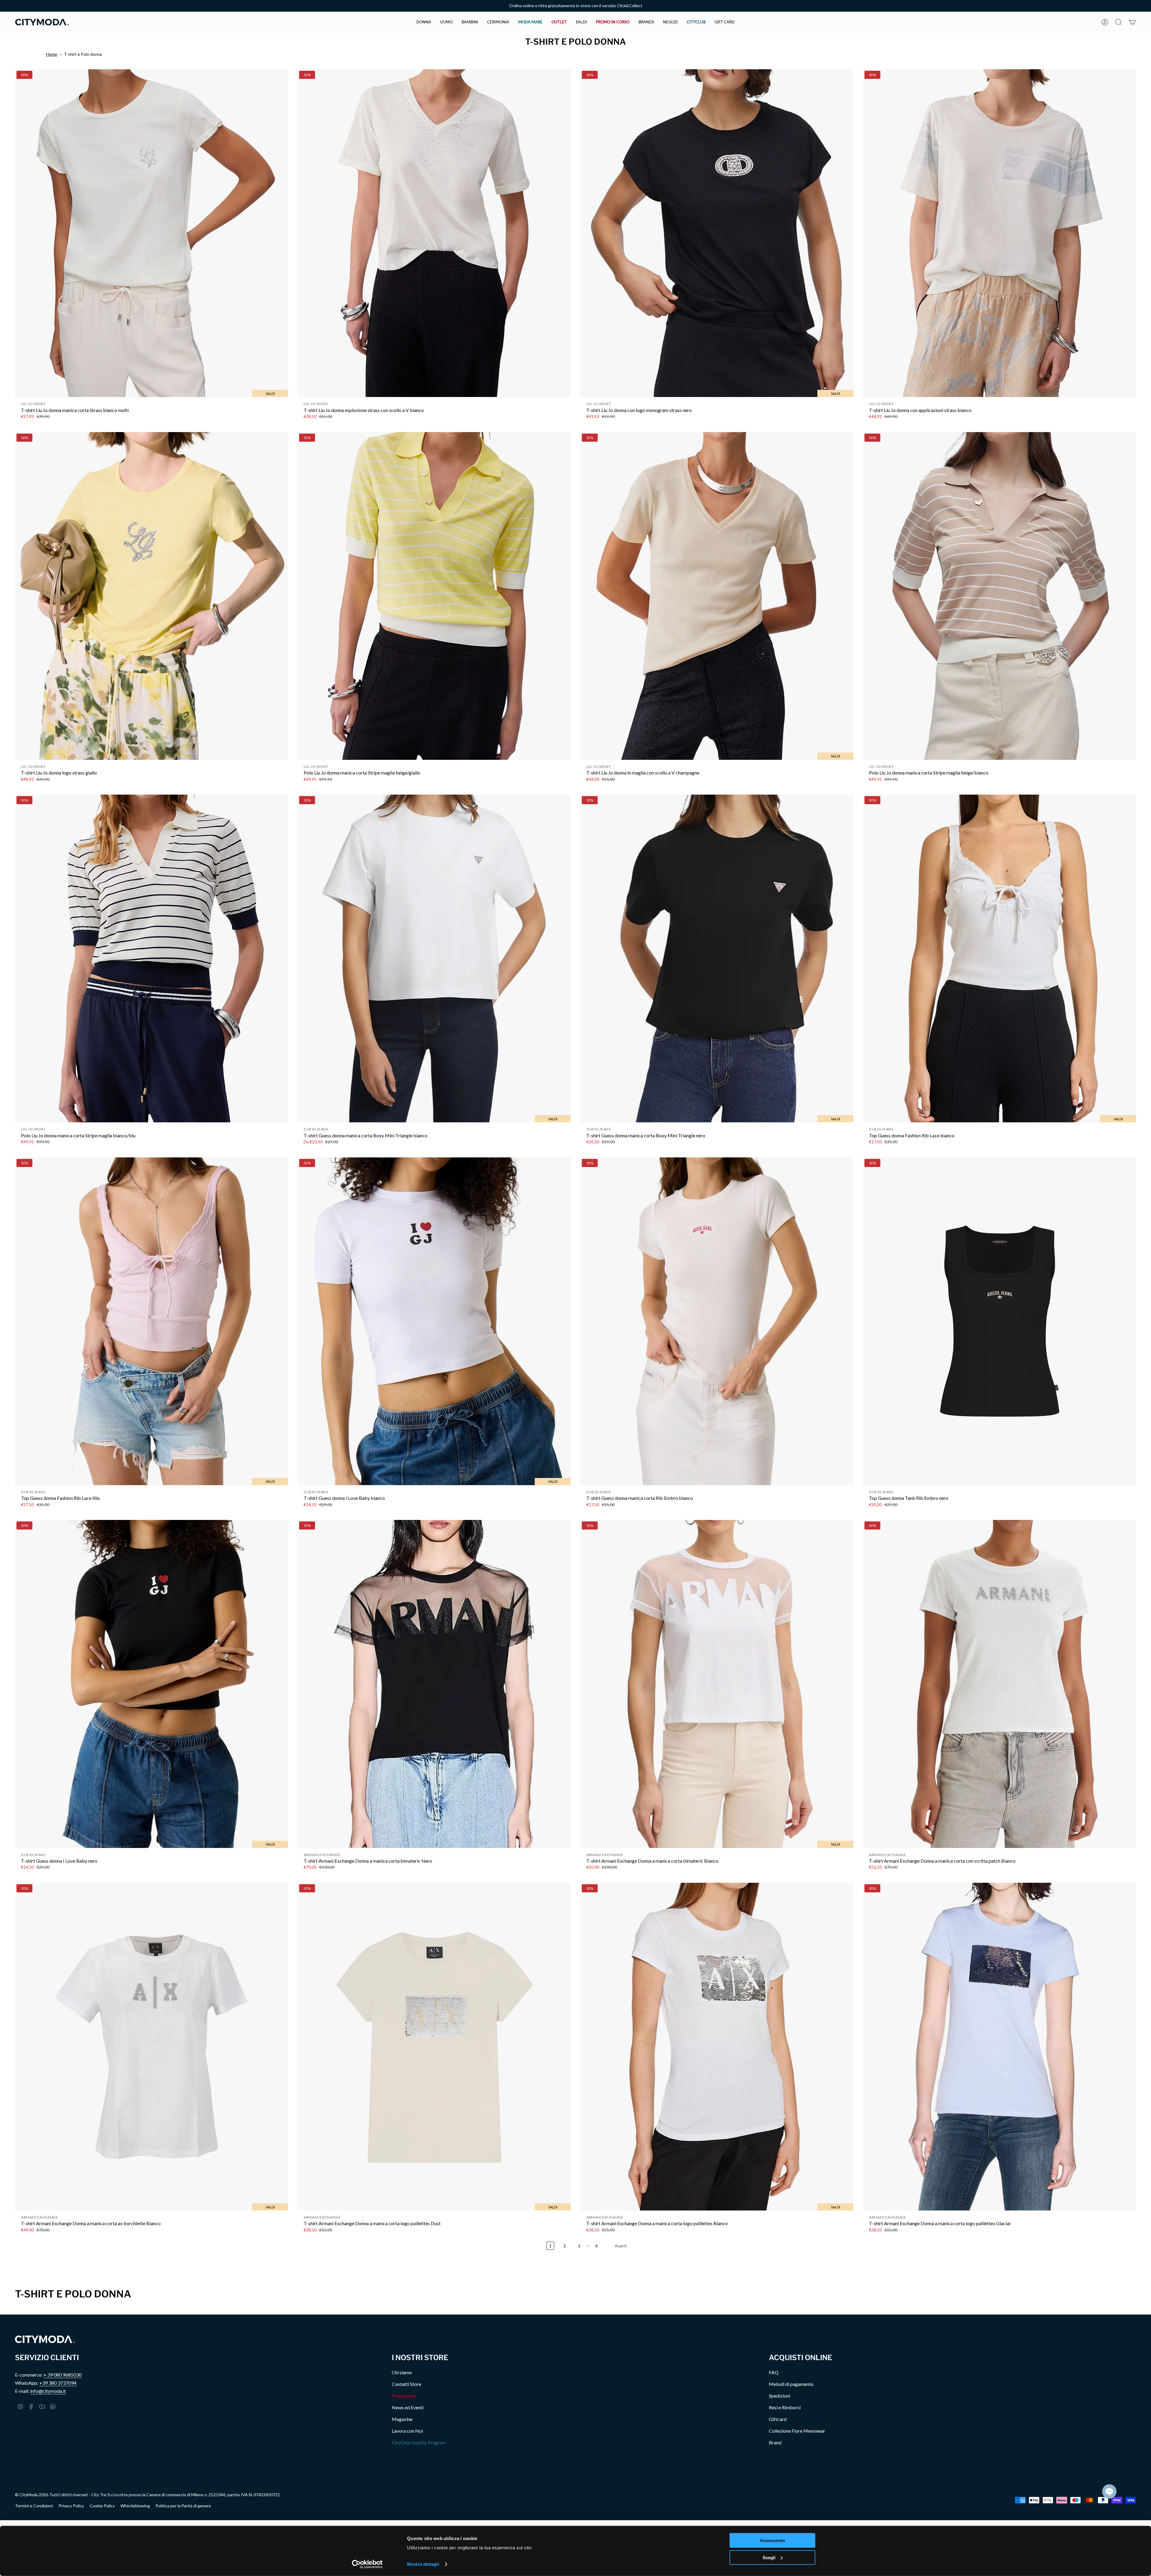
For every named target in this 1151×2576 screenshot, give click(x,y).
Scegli (769, 2557)
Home (52, 54)
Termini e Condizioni (34, 2506)
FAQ (774, 2372)
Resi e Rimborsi (785, 2407)
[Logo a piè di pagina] (45, 2339)
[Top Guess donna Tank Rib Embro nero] (999, 1321)
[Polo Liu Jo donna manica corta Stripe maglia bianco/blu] (152, 958)
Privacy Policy (71, 2506)
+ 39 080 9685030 (62, 2375)
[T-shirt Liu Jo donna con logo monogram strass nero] (717, 233)
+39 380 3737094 (58, 2383)
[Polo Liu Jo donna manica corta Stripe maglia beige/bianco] (999, 596)
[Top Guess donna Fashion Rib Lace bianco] (999, 958)
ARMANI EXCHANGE (322, 1855)
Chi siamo (402, 2372)
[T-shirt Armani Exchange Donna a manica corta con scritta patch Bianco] (999, 1684)
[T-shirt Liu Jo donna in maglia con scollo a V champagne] (717, 596)
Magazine (402, 2419)
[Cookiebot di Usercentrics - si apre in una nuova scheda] (367, 2564)
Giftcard (778, 2419)
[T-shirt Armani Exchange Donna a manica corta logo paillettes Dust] (434, 2047)
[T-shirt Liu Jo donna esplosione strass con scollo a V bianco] (434, 233)
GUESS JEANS (316, 1129)
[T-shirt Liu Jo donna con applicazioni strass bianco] (999, 233)
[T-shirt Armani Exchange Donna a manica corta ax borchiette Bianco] (152, 2047)
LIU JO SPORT (33, 404)
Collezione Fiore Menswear (797, 2431)
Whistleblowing (135, 2506)
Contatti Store (406, 2384)
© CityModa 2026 (32, 2495)
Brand (775, 2442)
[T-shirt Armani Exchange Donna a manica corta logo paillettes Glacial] (999, 2047)
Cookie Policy (102, 2506)
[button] (424, 22)
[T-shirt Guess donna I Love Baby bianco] (434, 1321)
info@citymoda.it (48, 2391)
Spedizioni (779, 2396)
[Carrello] (1132, 22)
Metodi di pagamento (791, 2384)
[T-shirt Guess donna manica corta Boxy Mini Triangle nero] (717, 958)
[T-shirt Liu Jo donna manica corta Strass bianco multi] (152, 233)
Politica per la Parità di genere (183, 2506)
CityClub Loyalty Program (419, 2442)
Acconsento (772, 2540)
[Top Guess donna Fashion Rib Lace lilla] (152, 1321)
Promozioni (404, 2396)
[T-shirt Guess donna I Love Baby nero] (152, 1684)
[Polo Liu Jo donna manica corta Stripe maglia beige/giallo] (434, 596)
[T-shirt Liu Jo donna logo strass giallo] (152, 596)
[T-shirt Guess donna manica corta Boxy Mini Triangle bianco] (434, 958)
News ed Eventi (408, 2407)
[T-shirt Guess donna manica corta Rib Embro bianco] (717, 1321)
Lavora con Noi (407, 2431)
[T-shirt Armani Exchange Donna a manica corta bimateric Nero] (434, 1684)
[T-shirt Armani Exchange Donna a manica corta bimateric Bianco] (717, 1684)
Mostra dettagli (423, 2564)
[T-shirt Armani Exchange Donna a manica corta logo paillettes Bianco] (717, 2047)
